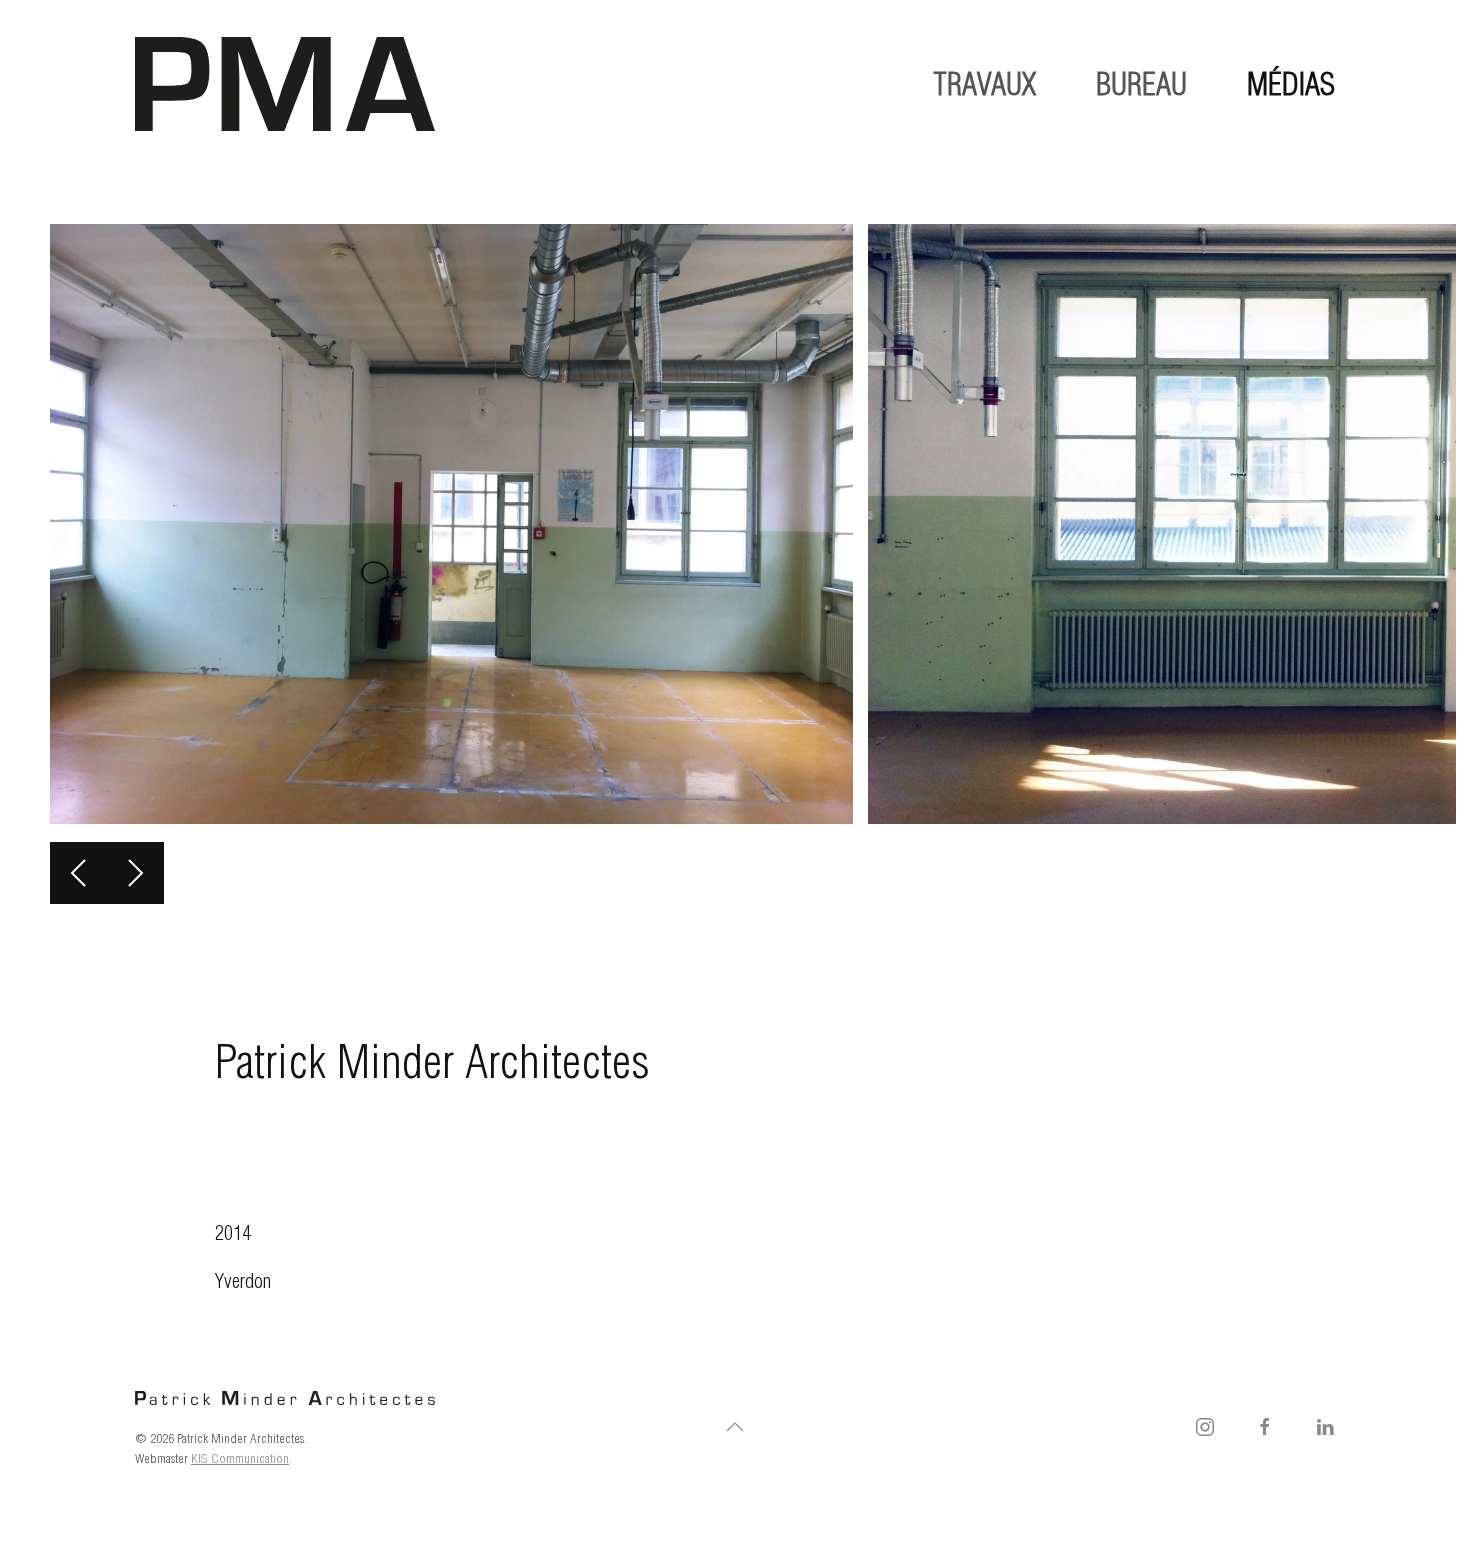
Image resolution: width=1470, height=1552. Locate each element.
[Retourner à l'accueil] (285, 84)
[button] (78, 873)
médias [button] (1291, 84)
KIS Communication (240, 1458)
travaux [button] (984, 84)
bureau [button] (1141, 84)
